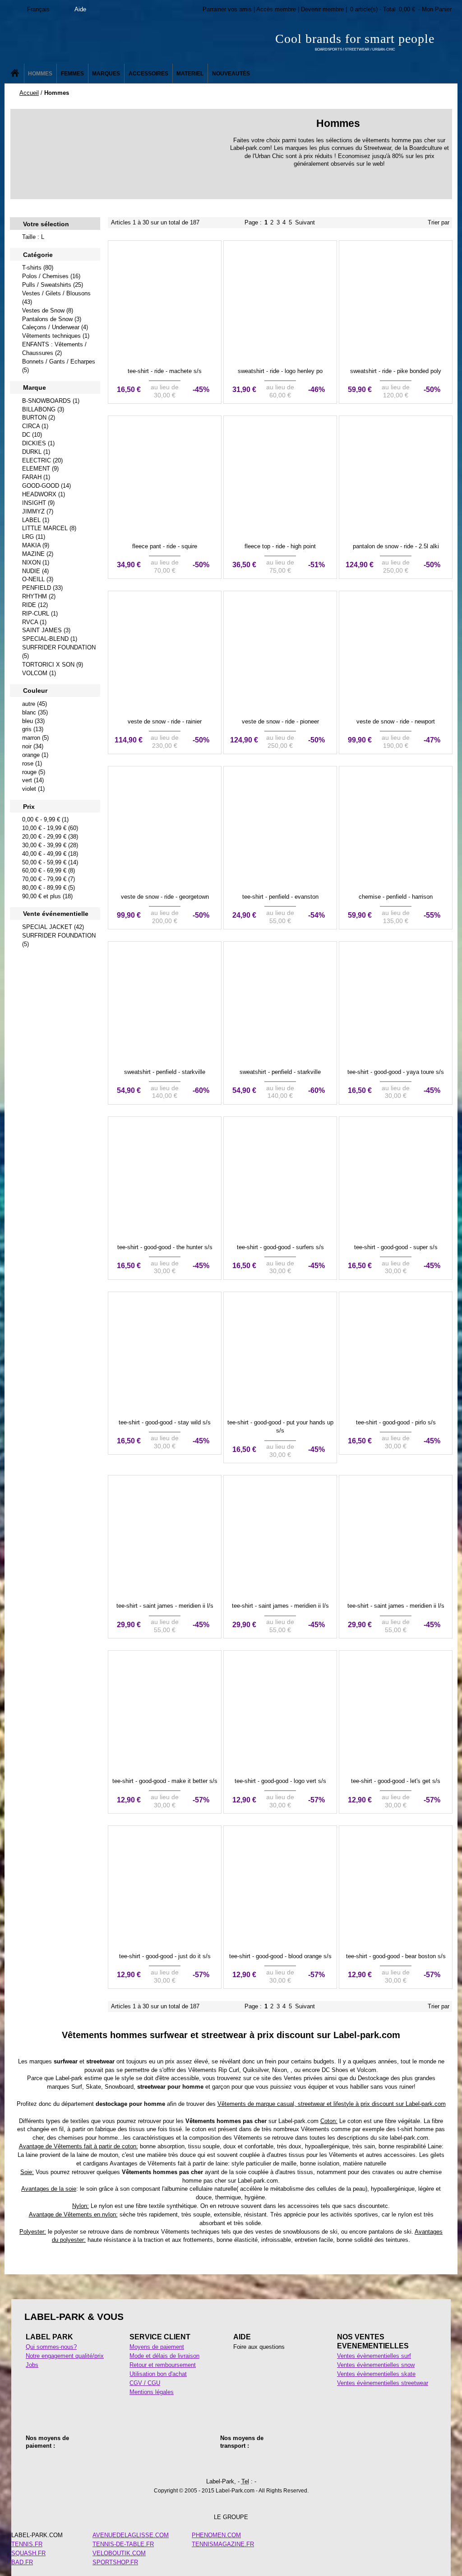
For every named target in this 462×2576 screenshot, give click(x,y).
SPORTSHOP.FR (115, 2562)
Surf (77, 2087)
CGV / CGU (145, 2383)
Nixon (280, 2070)
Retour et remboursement (163, 2365)
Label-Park (95, 41)
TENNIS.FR (27, 2544)
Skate (93, 2087)
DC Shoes (335, 2070)
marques (41, 2061)
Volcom (367, 2070)
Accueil (29, 93)
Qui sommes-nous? (51, 2347)
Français (38, 9)
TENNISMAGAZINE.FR (223, 2544)
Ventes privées (303, 2078)
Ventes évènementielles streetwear (383, 2383)
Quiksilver (256, 2070)
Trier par (439, 222)
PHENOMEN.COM (216, 2535)
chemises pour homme (88, 2138)
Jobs (32, 2365)
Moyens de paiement (157, 2347)
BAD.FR (22, 2562)
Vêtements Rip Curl (214, 2070)
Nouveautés (231, 74)
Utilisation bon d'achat (158, 2374)
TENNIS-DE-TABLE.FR (123, 2544)
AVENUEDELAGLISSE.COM (131, 2535)
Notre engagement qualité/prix (65, 2356)
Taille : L (33, 237)
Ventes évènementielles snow (376, 2365)
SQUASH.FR (28, 2553)
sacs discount (362, 2206)
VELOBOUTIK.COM (119, 2553)
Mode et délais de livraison (164, 2356)
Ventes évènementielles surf (374, 2356)
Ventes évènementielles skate (376, 2374)
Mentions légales (152, 2392)
